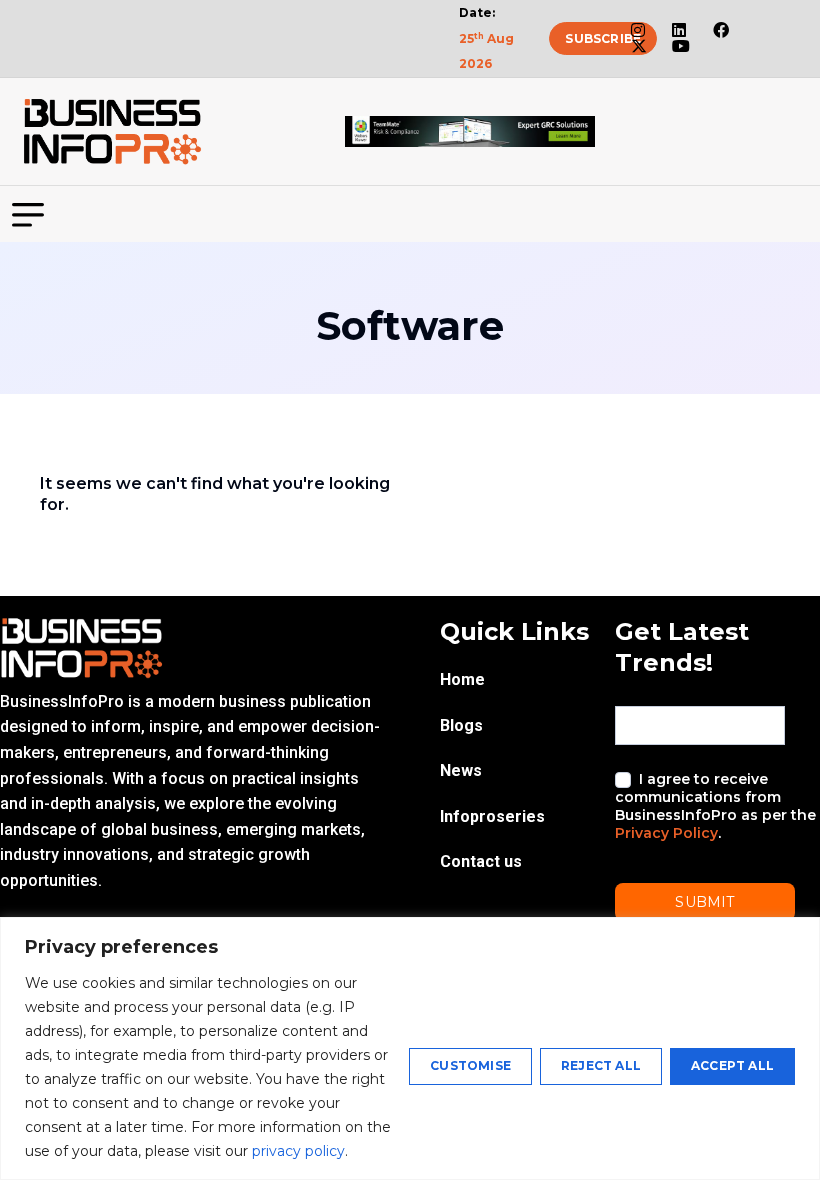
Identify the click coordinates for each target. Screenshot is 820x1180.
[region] (410, 1048)
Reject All (601, 1065)
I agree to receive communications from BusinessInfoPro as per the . (715, 806)
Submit (704, 902)
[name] (112, 132)
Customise (470, 1065)
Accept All (732, 1065)
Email (637, 688)
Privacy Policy (666, 833)
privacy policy (298, 1151)
